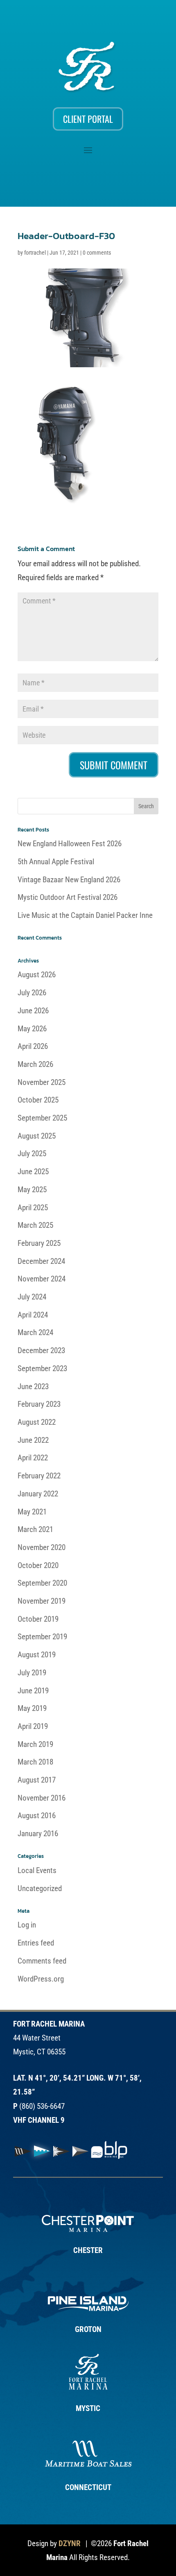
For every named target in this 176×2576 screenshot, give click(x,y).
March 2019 (35, 1744)
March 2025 (35, 1225)
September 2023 (42, 1368)
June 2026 (33, 1011)
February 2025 (39, 1243)
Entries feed (36, 1943)
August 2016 (37, 1816)
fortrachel (35, 253)
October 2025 (38, 1100)
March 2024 (35, 1332)
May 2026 (32, 1029)
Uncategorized (40, 1888)
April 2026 (33, 1046)
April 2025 (33, 1208)
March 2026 (35, 1064)
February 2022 (39, 1476)
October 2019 (38, 1619)
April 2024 (33, 1315)
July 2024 (32, 1297)
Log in (27, 1925)
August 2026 (37, 975)
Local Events (37, 1870)
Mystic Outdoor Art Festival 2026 (68, 897)
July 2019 (32, 1673)
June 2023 (33, 1386)
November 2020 (42, 1547)
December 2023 (41, 1350)
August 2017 (37, 1780)
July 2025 (32, 1154)
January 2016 (38, 1834)
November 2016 (42, 1798)
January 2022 (38, 1494)
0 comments (97, 253)
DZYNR (70, 2543)
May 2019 (32, 1708)
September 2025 (42, 1118)
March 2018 (35, 1762)
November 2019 (42, 1601)
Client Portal (88, 119)
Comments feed (42, 1961)
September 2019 (42, 1637)
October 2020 (38, 1565)
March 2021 (35, 1529)
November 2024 (42, 1279)
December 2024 (41, 1261)
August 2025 (37, 1136)
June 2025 (33, 1172)
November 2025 (42, 1082)
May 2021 (32, 1512)
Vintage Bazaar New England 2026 (69, 880)
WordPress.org (41, 1979)
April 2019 (33, 1726)
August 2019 (37, 1655)
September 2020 (42, 1583)
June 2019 (33, 1691)
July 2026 (32, 993)
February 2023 (39, 1404)
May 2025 (32, 1190)
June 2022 (33, 1440)
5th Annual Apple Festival (56, 862)
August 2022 (37, 1422)
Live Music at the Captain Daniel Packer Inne (85, 915)
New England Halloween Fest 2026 (70, 844)
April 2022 (33, 1458)
